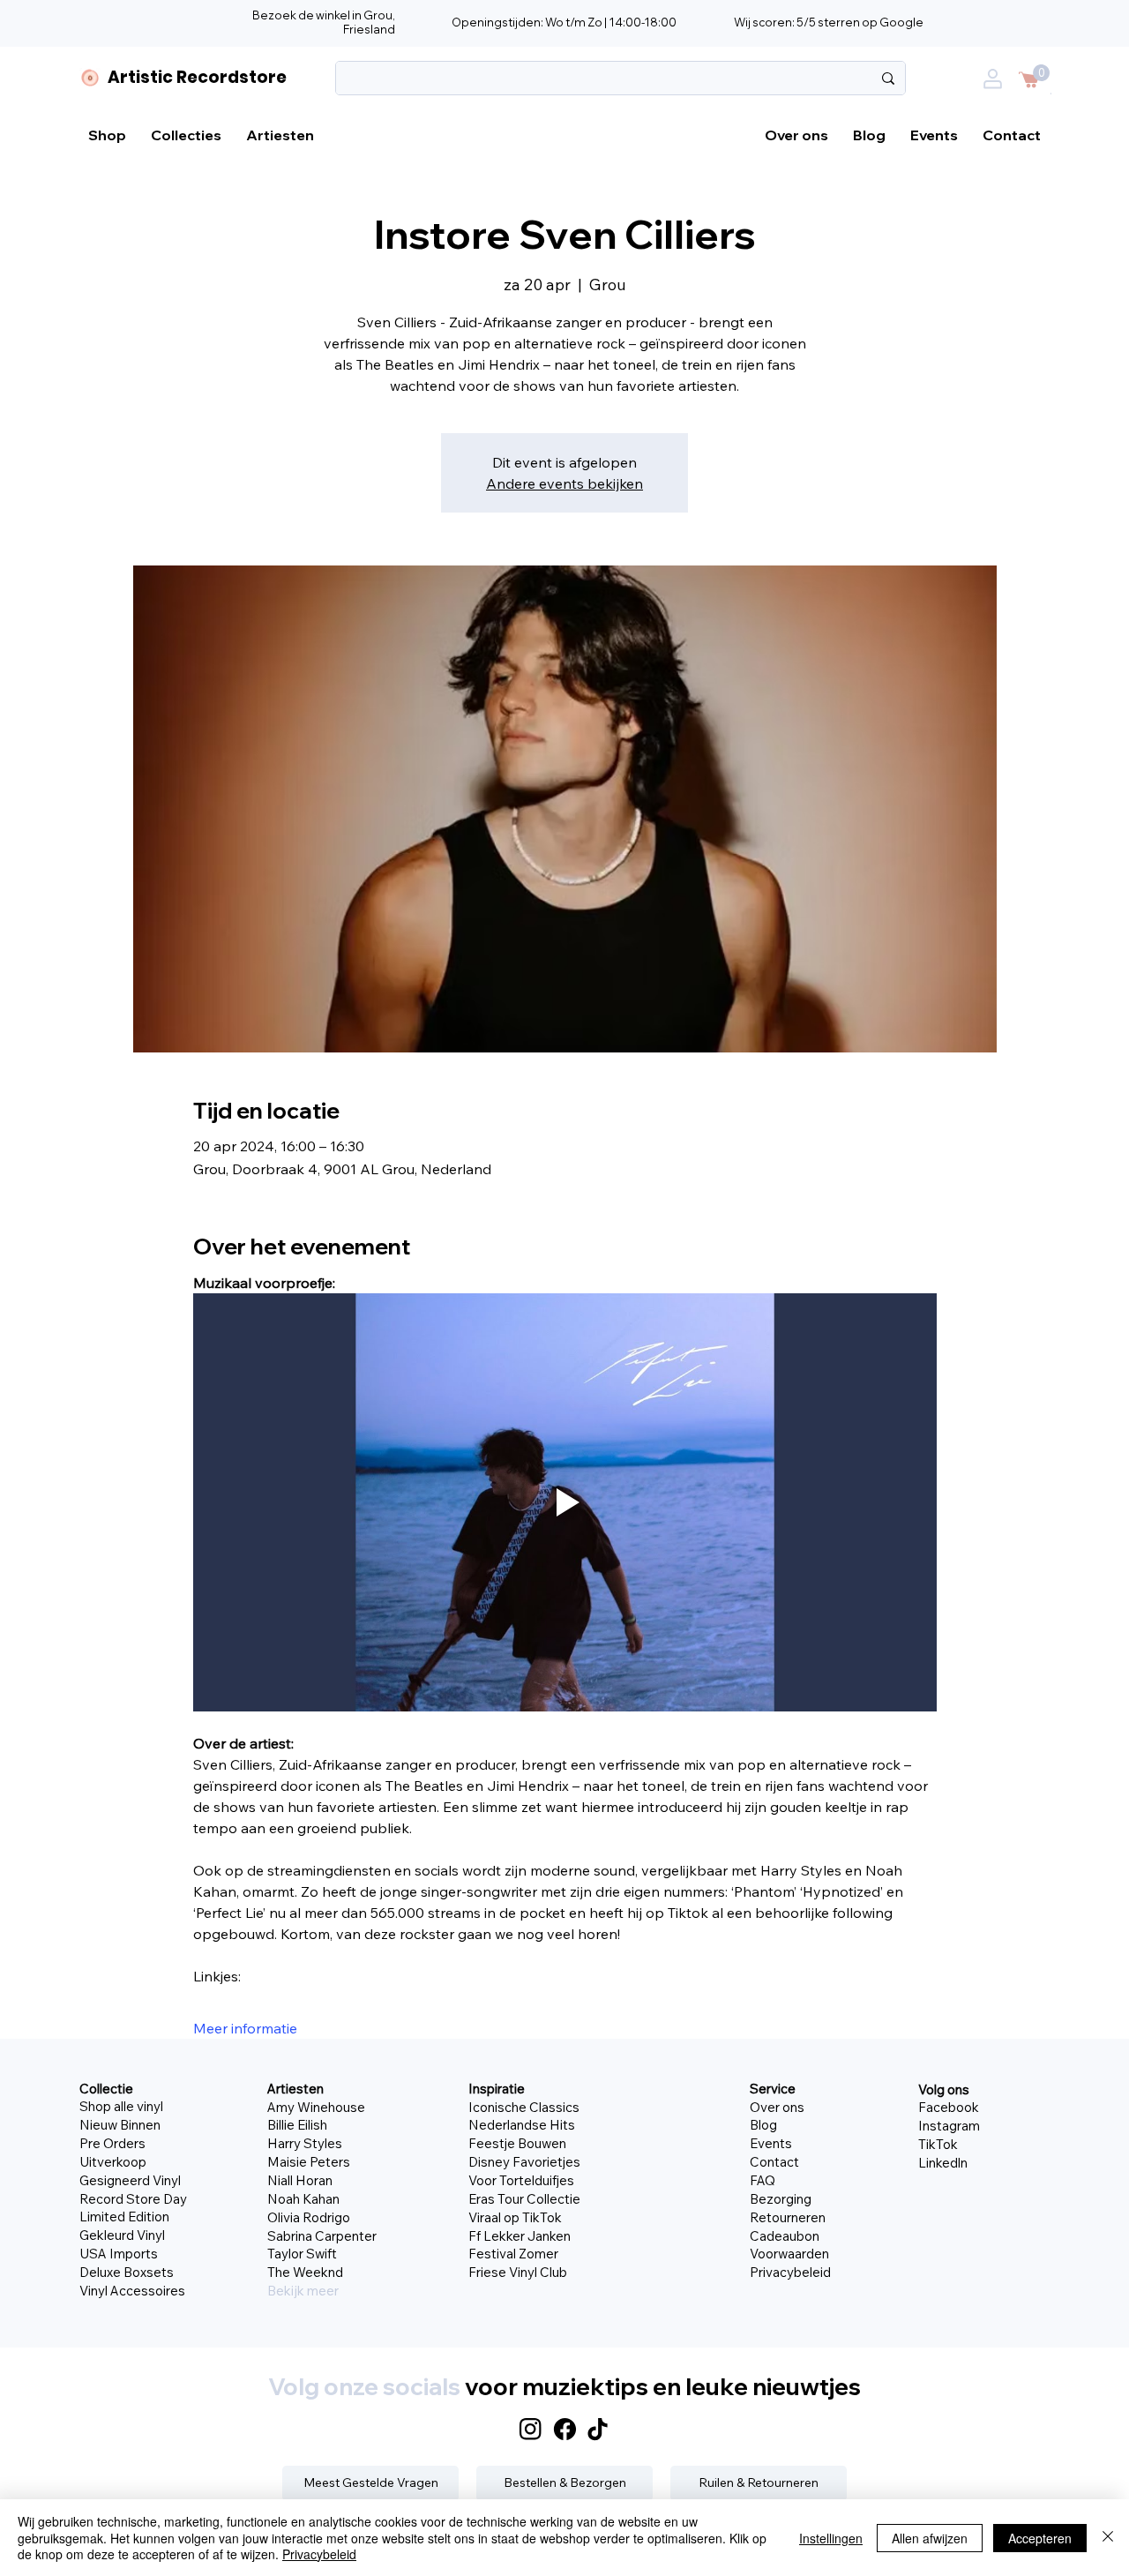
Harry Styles (305, 2143)
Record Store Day (133, 2199)
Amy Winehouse (316, 2107)
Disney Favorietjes (524, 2162)
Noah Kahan (303, 2199)
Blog (763, 2125)
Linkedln (943, 2163)
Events (771, 2143)
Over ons (777, 2107)
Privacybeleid (790, 2272)
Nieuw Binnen (120, 2125)
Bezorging (781, 2199)
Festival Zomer (513, 2254)
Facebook (949, 2107)
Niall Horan (300, 2180)
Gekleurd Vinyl (122, 2235)
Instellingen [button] (831, 2538)
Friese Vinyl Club (518, 2272)
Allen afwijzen (930, 2538)
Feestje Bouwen (517, 2143)
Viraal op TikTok (515, 2217)
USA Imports (119, 2254)
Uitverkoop (113, 2162)
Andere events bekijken (564, 483)
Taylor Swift (302, 2254)
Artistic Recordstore (197, 77)
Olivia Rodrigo (309, 2217)
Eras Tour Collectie (524, 2199)
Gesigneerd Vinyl (130, 2180)
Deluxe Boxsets (127, 2272)
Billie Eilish (297, 2125)
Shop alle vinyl (121, 2106)
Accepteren (1040, 2538)
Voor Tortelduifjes (521, 2180)
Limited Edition (124, 2217)
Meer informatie (245, 2028)
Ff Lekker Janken (520, 2236)
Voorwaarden (789, 2254)
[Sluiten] (1108, 2538)
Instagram (949, 2126)
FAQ (763, 2180)
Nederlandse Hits (522, 2125)
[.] (997, 90)
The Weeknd (305, 2272)
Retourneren (788, 2217)
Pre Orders (112, 2143)
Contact (774, 2162)
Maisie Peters (309, 2162)
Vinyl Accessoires (132, 2291)
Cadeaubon (785, 2236)
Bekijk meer (303, 2291)
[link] (1041, 73)
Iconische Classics (524, 2107)
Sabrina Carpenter (322, 2236)
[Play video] (565, 1502)
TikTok (938, 2144)
